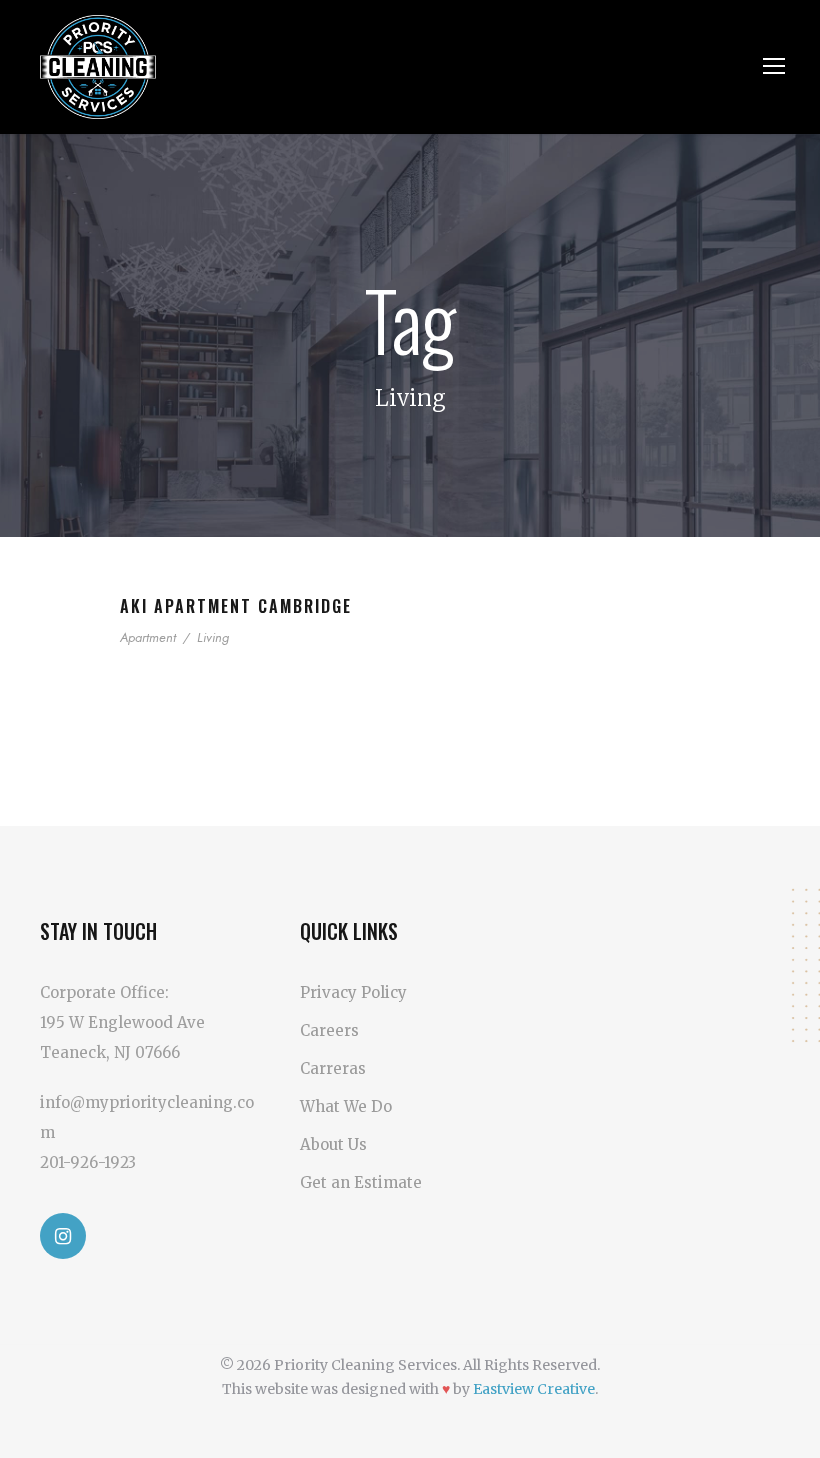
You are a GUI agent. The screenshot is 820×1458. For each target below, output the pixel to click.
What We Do (346, 1106)
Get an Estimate (361, 1182)
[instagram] (63, 1236)
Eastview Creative (534, 1389)
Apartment (148, 637)
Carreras (333, 1068)
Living (213, 637)
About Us (333, 1144)
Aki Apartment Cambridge (236, 606)
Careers (329, 1030)
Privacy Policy (353, 992)
